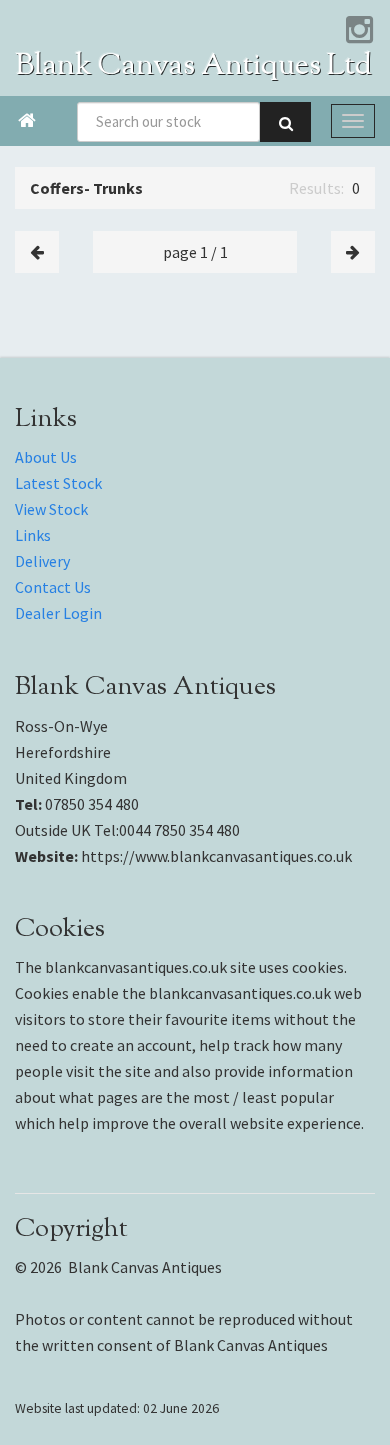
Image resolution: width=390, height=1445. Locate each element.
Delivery (42, 561)
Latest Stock (58, 483)
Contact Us (53, 587)
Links (33, 535)
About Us (46, 457)
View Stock (51, 509)
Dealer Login (58, 613)
